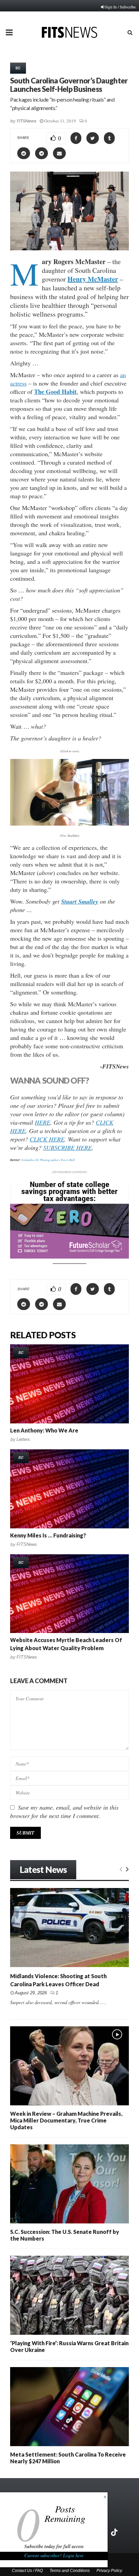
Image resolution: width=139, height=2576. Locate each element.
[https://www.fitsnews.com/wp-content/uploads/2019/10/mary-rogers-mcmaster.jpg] (69, 792)
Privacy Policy (109, 2571)
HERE (43, 1122)
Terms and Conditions (70, 2571)
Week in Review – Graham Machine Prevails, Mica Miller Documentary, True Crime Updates (66, 2120)
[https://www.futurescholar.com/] (69, 1257)
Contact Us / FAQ (27, 2571)
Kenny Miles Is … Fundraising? (48, 1535)
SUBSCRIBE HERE (67, 1148)
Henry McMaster (93, 279)
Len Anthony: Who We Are (44, 1430)
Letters (23, 1439)
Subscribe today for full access (54, 2546)
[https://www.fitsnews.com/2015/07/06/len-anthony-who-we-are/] (69, 1384)
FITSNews (27, 121)
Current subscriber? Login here (54, 2555)
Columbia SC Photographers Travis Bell (48, 1160)
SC (18, 68)
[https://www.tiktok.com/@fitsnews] (115, 2532)
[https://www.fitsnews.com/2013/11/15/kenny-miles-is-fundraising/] (69, 1489)
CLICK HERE (47, 1139)
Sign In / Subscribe (120, 7)
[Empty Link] (121, 1868)
